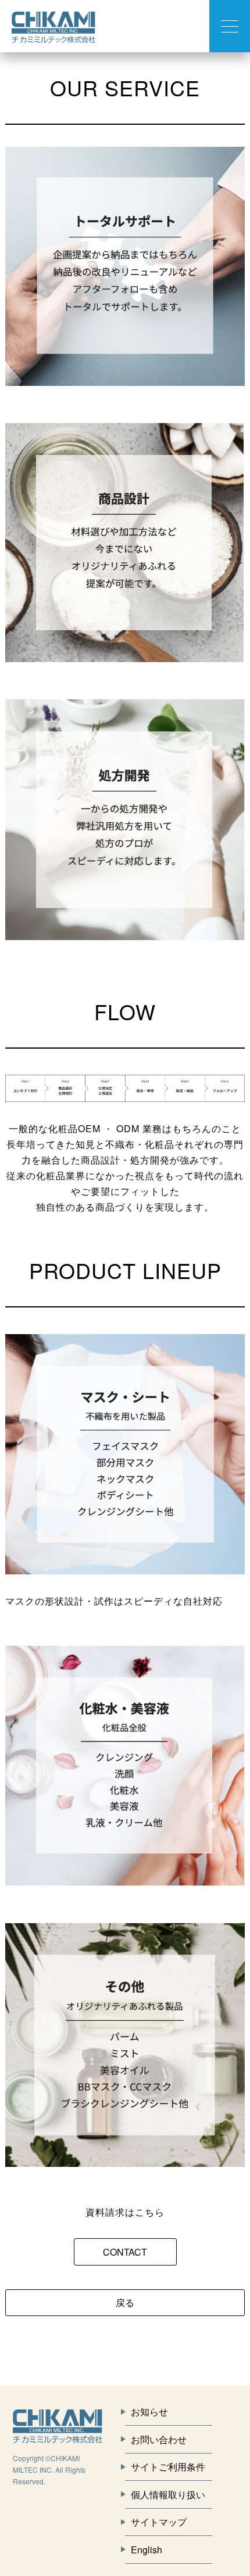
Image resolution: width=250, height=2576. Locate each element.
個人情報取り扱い (168, 2494)
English (147, 2550)
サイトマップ (159, 2522)
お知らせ (149, 2411)
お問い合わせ (159, 2439)
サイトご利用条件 (168, 2467)
